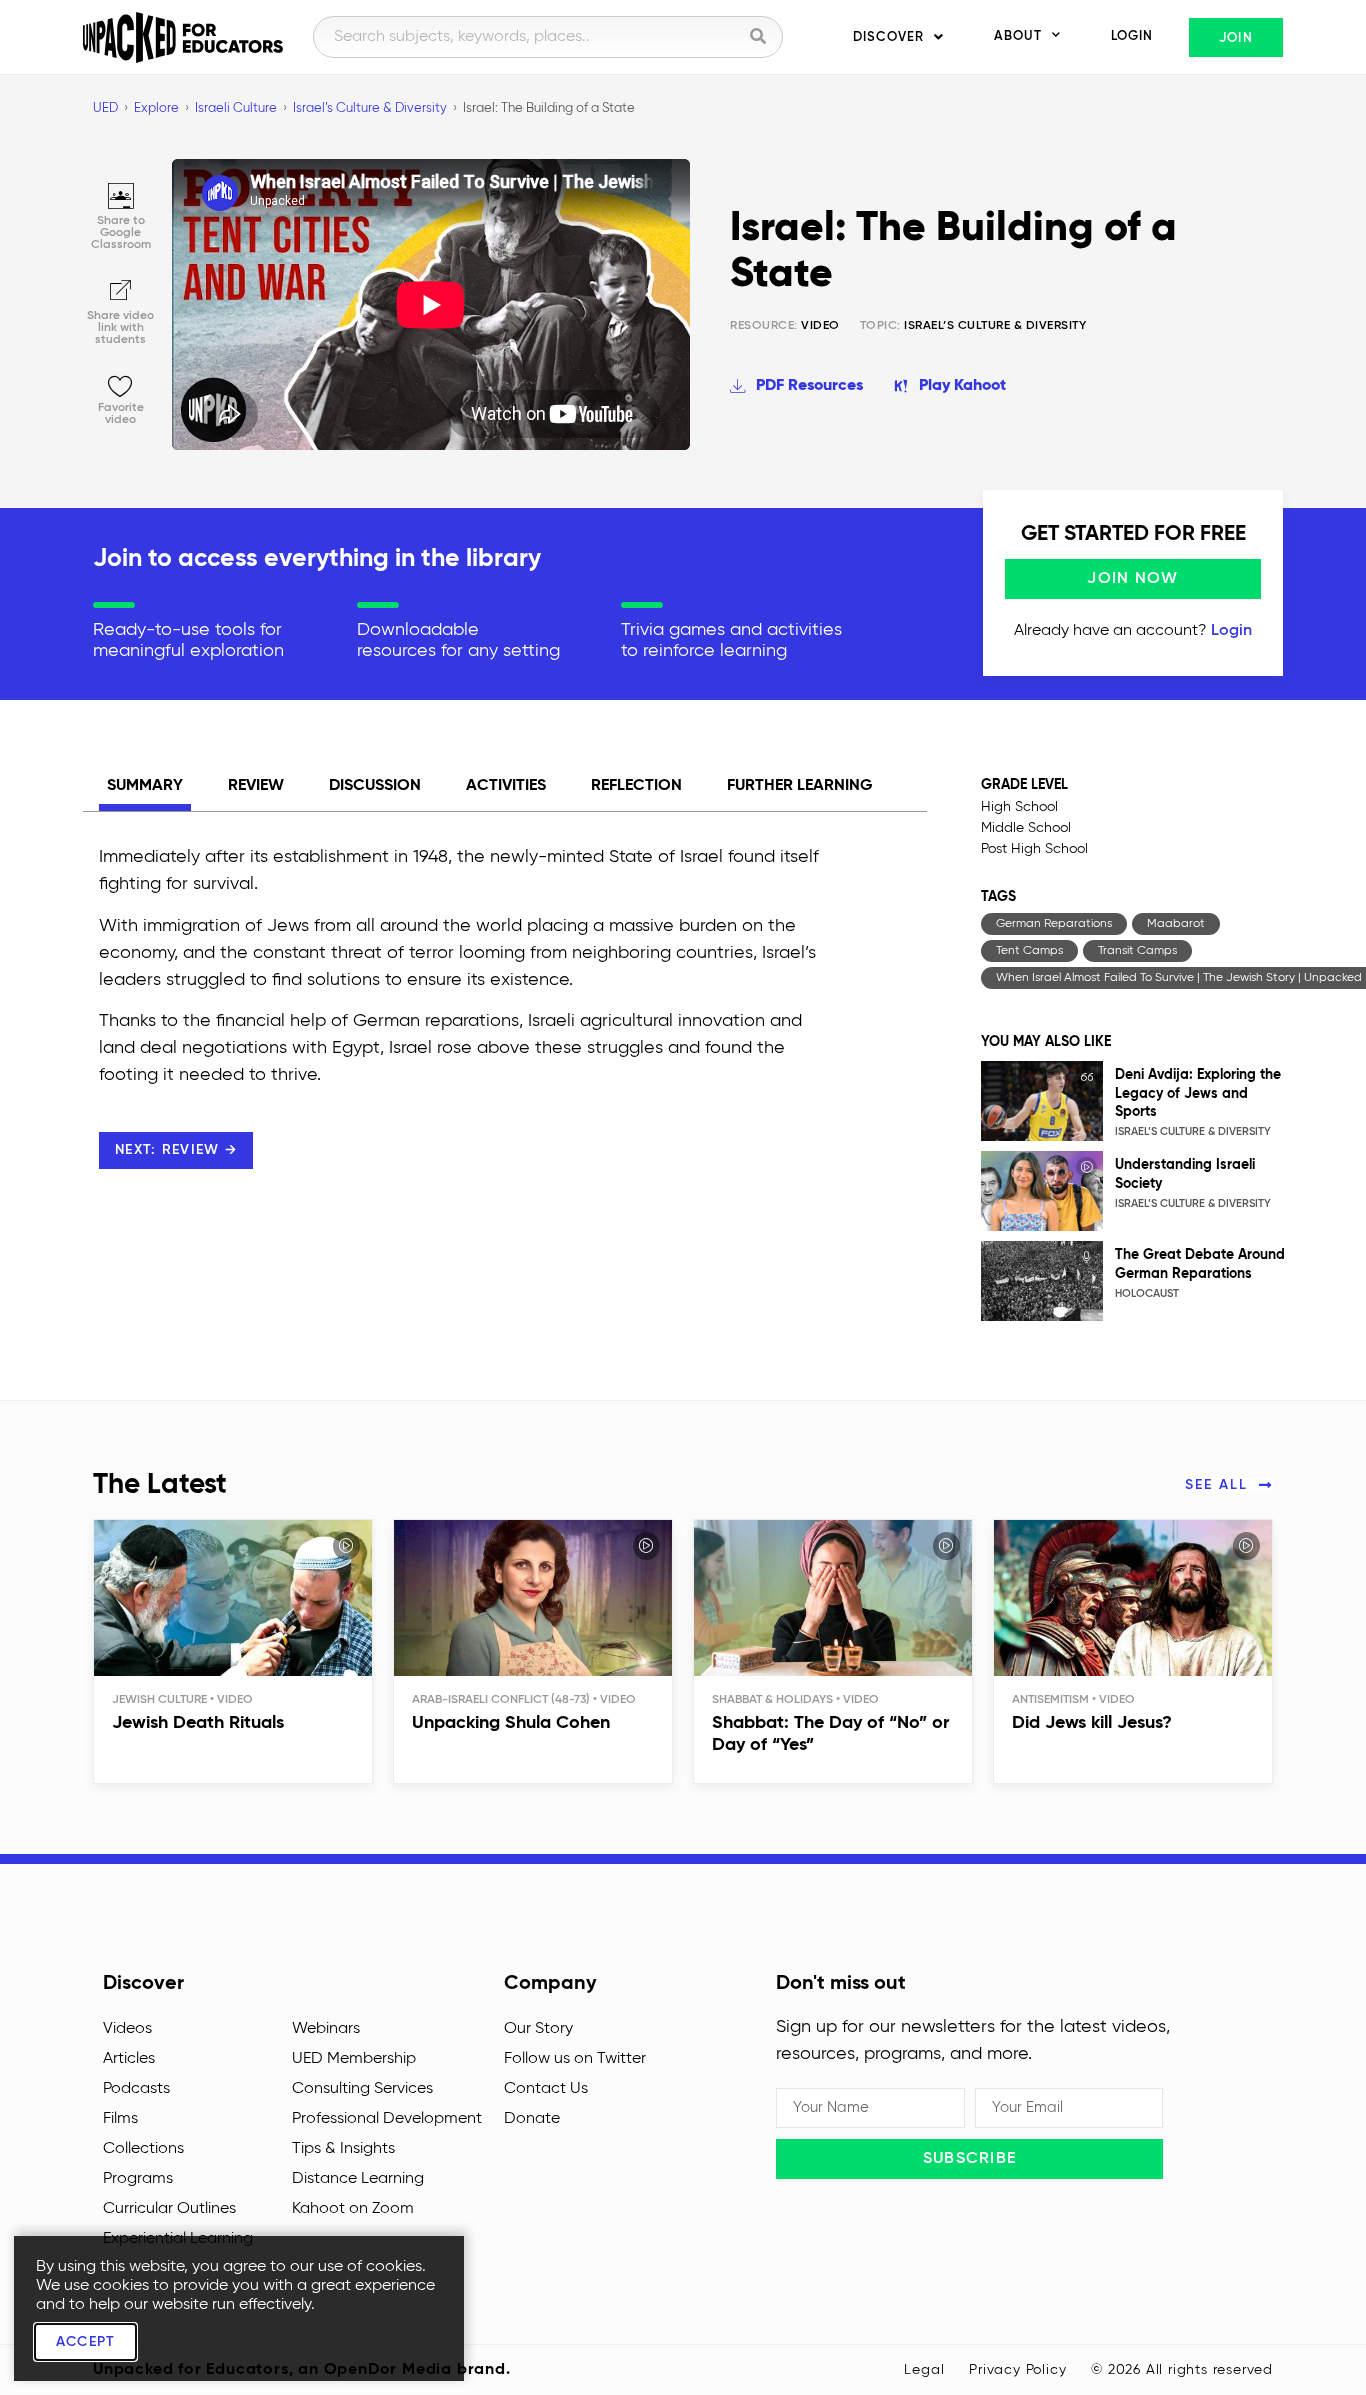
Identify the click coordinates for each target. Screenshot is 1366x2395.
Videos (127, 2029)
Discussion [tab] (375, 786)
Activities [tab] (506, 786)
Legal (924, 2370)
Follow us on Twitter (575, 2059)
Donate (532, 2119)
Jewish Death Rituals (198, 1723)
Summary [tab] (145, 786)
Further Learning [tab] (800, 786)
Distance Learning (358, 2179)
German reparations (1054, 924)
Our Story (538, 2029)
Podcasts (136, 2089)
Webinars (326, 2029)
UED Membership (354, 2059)
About (1018, 36)
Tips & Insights (343, 2149)
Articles (129, 2059)
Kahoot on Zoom (353, 2209)
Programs (138, 2179)
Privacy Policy (1017, 2370)
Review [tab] (256, 786)
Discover (888, 37)
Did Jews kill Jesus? (1092, 1723)
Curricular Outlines (169, 2209)
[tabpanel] (468, 1027)
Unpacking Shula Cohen (511, 1723)
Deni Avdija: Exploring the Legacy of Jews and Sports (1198, 1093)
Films (120, 2119)
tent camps (1029, 951)
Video (785, 326)
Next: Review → (176, 1150)
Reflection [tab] (636, 786)
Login (1132, 36)
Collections (143, 2149)
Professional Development (387, 2119)
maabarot (1176, 924)
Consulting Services (362, 2089)
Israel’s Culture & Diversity (995, 326)
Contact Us (546, 2089)
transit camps (1137, 951)
